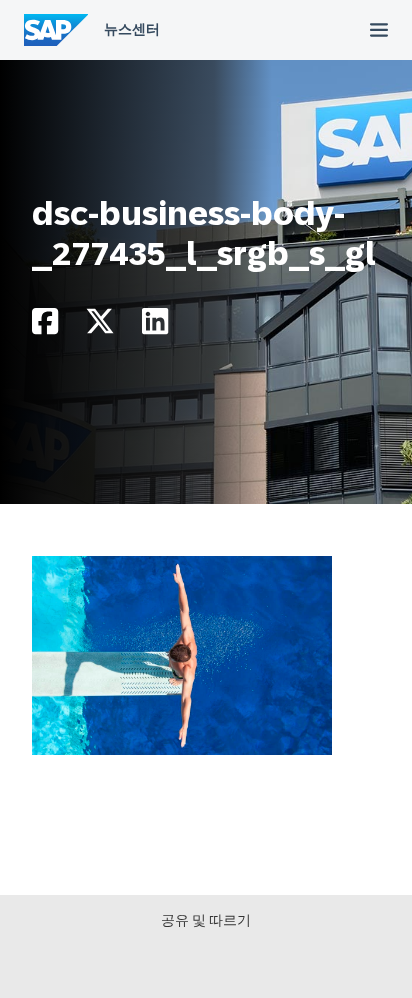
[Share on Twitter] (100, 326)
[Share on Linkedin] (155, 326)
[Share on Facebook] (45, 326)
